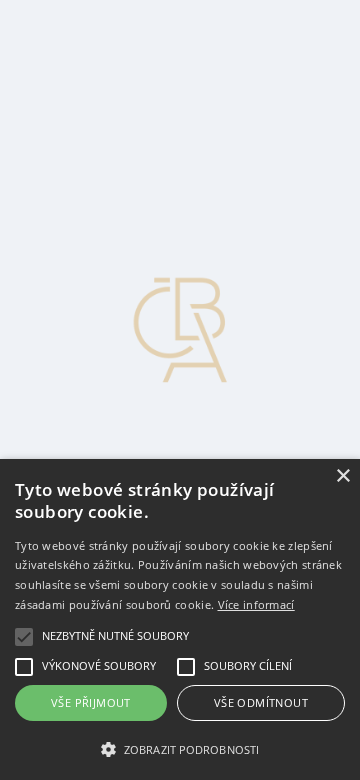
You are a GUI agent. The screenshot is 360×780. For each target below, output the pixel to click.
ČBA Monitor (92, 42)
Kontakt (73, 96)
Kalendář (77, 132)
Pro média (80, 114)
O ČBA (73, 78)
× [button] (342, 476)
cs (23, 168)
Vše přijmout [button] (91, 702)
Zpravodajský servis (111, 24)
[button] (180, 748)
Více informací (256, 604)
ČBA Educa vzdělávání (122, 60)
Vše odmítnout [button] (261, 702)
